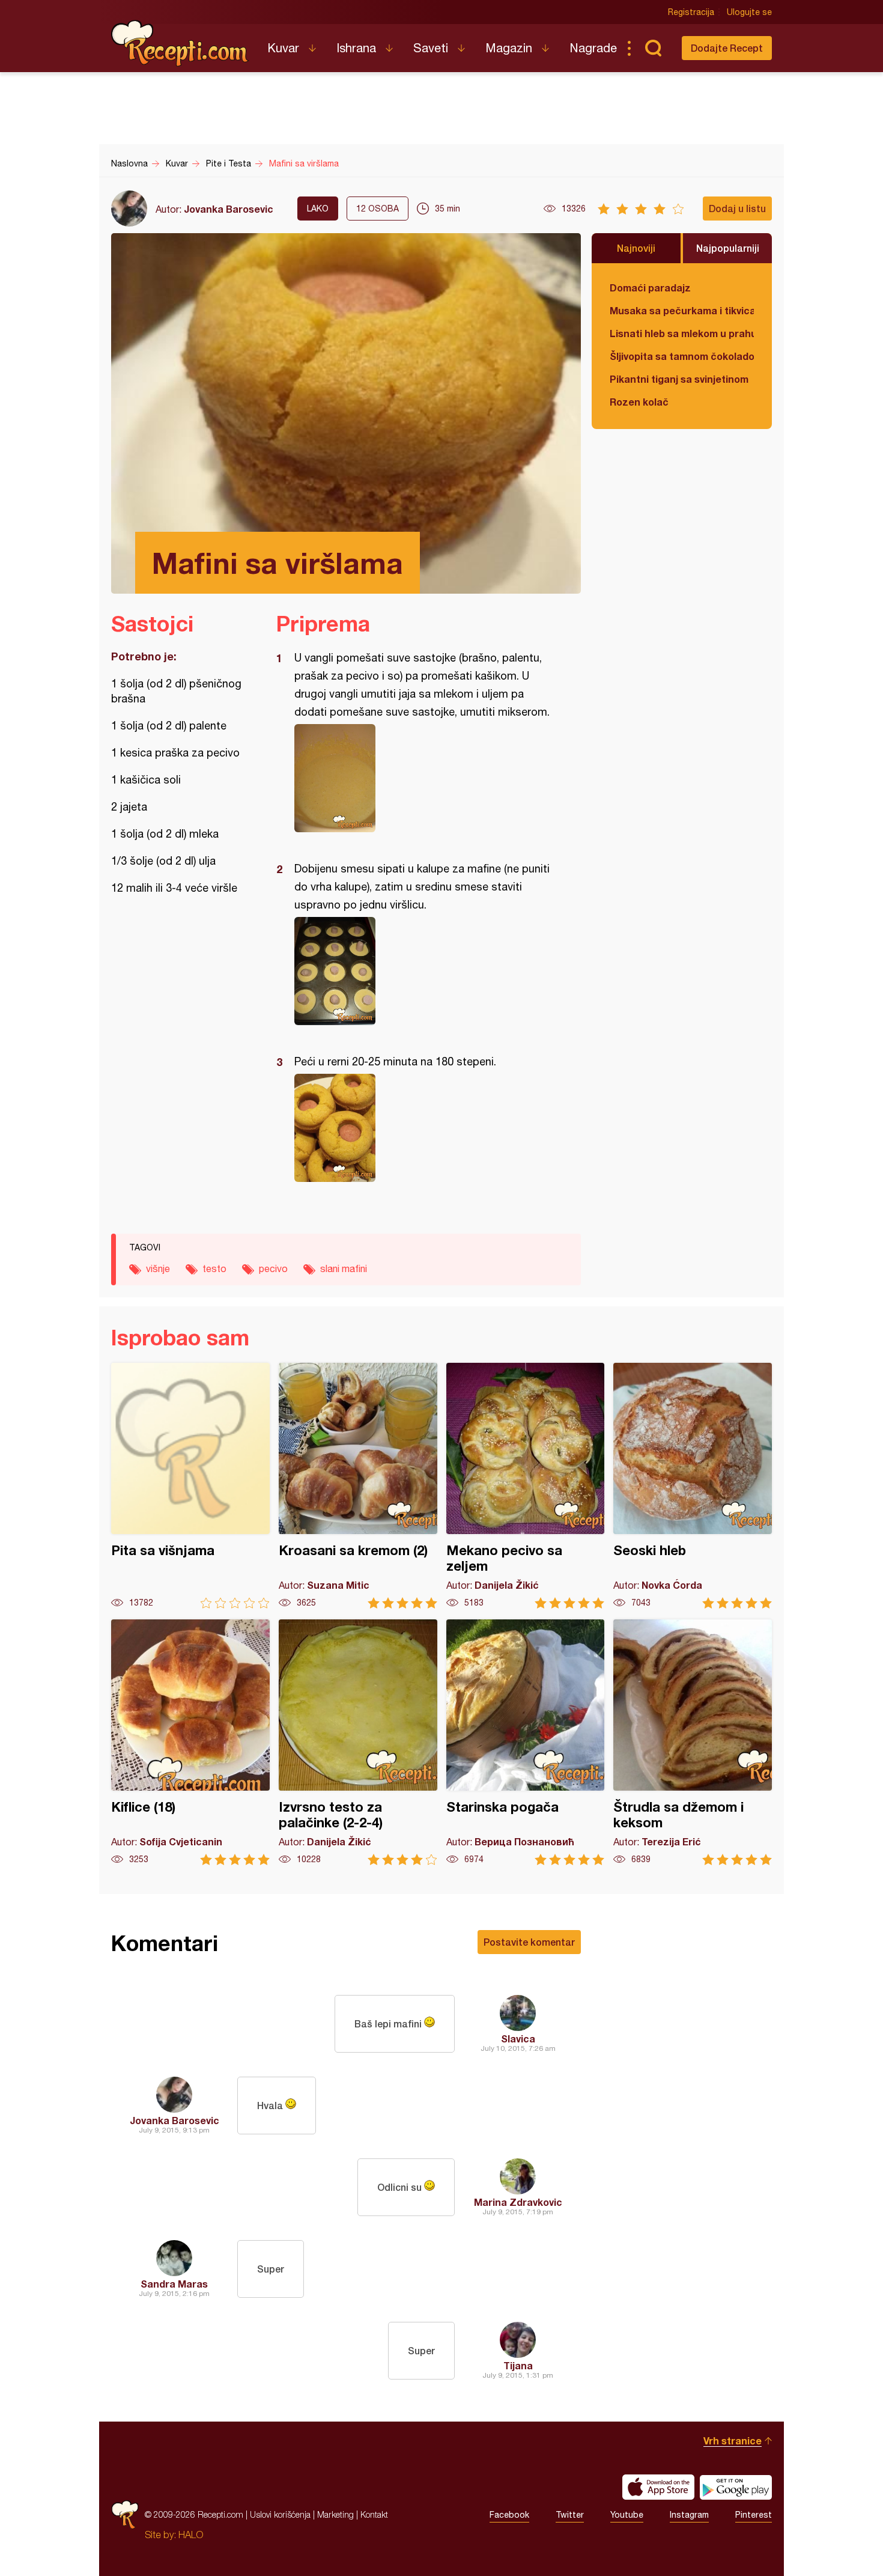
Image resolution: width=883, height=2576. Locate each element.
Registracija (691, 12)
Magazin (509, 48)
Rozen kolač (639, 402)
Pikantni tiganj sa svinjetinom (679, 379)
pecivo (273, 1268)
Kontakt (374, 2514)
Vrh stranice (733, 2441)
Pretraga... (653, 48)
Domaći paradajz (650, 288)
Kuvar (283, 48)
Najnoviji (636, 248)
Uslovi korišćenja (280, 2514)
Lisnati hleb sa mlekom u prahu (682, 333)
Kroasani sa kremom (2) (358, 1486)
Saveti (431, 48)
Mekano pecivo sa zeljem (526, 1486)
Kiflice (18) (190, 1742)
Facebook (509, 2515)
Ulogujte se (749, 12)
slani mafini (344, 1268)
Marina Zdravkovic (518, 2202)
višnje (158, 1268)
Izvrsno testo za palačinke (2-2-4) (358, 1742)
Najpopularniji (728, 248)
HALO (191, 2535)
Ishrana (356, 48)
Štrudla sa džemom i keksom (693, 1742)
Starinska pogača (526, 1742)
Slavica (518, 2039)
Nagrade (593, 48)
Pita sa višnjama (190, 1486)
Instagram (689, 2515)
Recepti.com (180, 43)
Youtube (627, 2515)
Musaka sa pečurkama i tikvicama (682, 310)
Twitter (570, 2515)
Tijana (518, 2365)
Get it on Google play (736, 2487)
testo (214, 1268)
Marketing (335, 2514)
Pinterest (754, 2515)
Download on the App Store (658, 2487)
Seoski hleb (693, 1486)
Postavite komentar (529, 1942)
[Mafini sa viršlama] (423, 778)
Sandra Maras (174, 2284)
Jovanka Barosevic (229, 209)
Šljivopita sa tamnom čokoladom (682, 356)
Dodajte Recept (727, 48)
